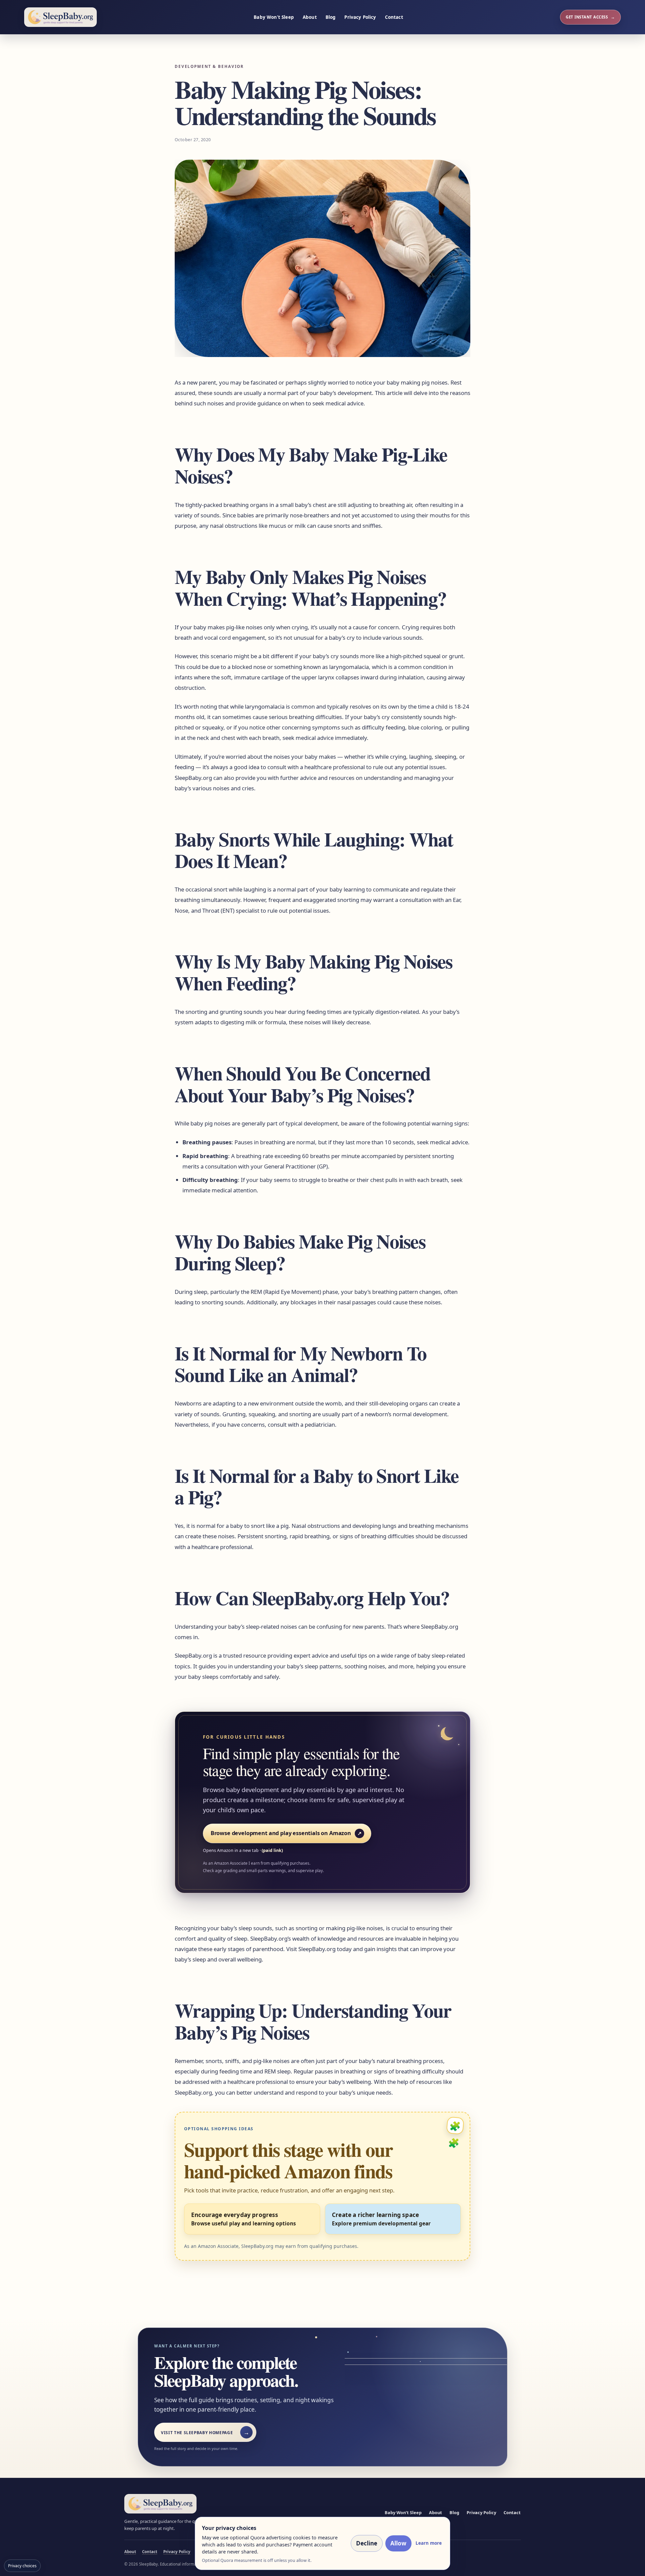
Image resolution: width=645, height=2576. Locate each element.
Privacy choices (22, 2566)
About (310, 17)
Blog (331, 17)
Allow (398, 2543)
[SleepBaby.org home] (60, 17)
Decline (367, 2543)
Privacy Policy (360, 17)
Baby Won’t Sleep (274, 17)
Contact (394, 17)
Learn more (429, 2543)
